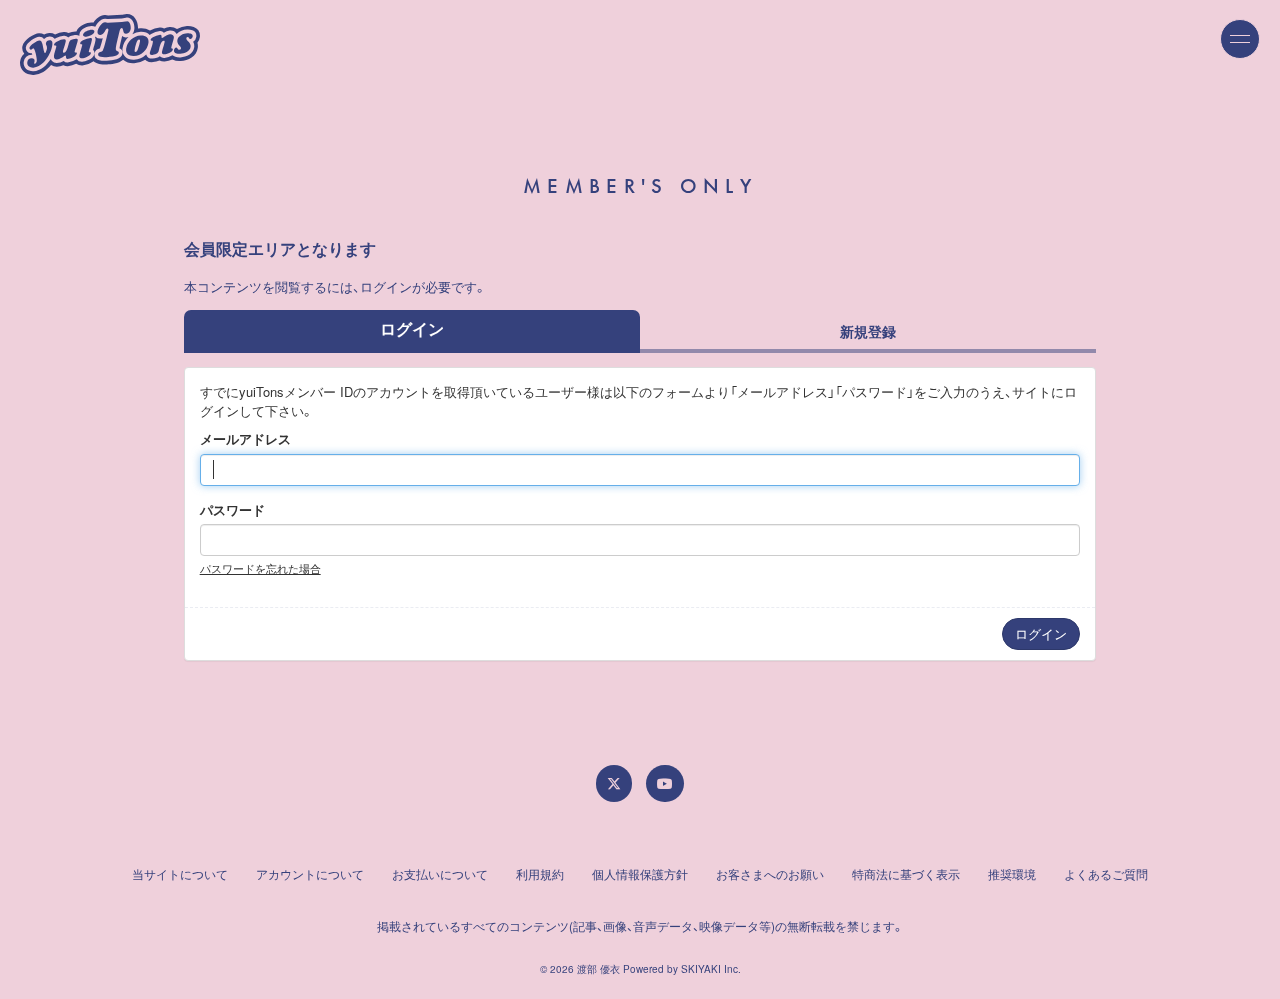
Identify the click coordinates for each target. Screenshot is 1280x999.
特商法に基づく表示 (906, 873)
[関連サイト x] (614, 783)
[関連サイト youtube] (665, 783)
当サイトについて (180, 873)
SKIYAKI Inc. (711, 969)
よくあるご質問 (1106, 873)
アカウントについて (310, 873)
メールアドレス (245, 439)
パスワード (232, 510)
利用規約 (540, 873)
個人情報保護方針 (640, 873)
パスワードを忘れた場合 (260, 568)
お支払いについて (440, 873)
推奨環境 (1012, 873)
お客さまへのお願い (770, 873)
